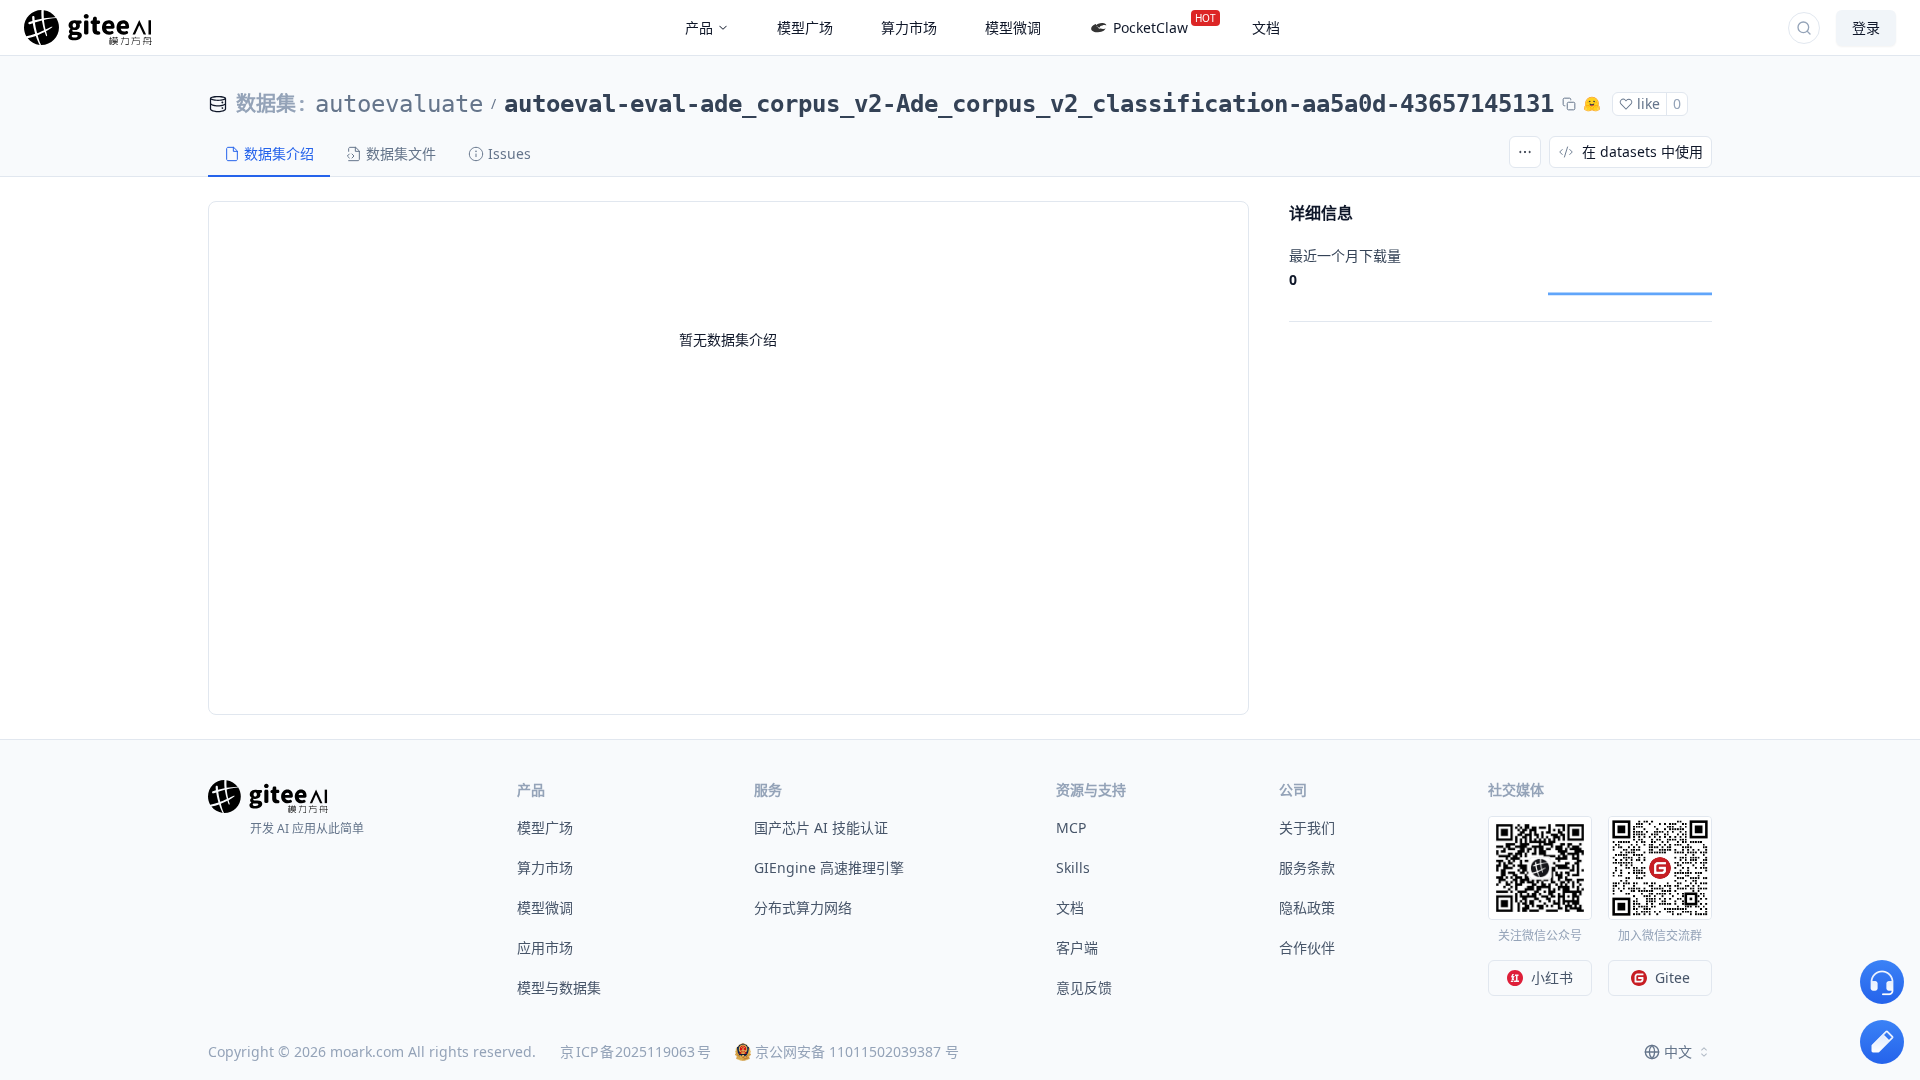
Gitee (1672, 977)
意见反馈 (1084, 987)
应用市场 (545, 947)
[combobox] (1678, 1052)
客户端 (1077, 947)
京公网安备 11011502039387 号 (857, 1051)
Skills (1073, 867)
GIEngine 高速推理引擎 (829, 867)
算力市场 (545, 867)
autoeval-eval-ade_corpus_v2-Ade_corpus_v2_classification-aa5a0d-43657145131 (1029, 104)
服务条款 (1307, 867)
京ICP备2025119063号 (635, 1051)
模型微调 (545, 907)
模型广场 (545, 827)
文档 (1070, 907)
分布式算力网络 (803, 907)
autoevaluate (399, 104)
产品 (699, 27)
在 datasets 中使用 (1642, 151)
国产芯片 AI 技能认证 (821, 827)
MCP (1071, 827)
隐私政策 (1307, 907)
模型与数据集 (559, 987)
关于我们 (1307, 827)
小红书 (1552, 977)
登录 (1866, 27)
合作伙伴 (1307, 947)
